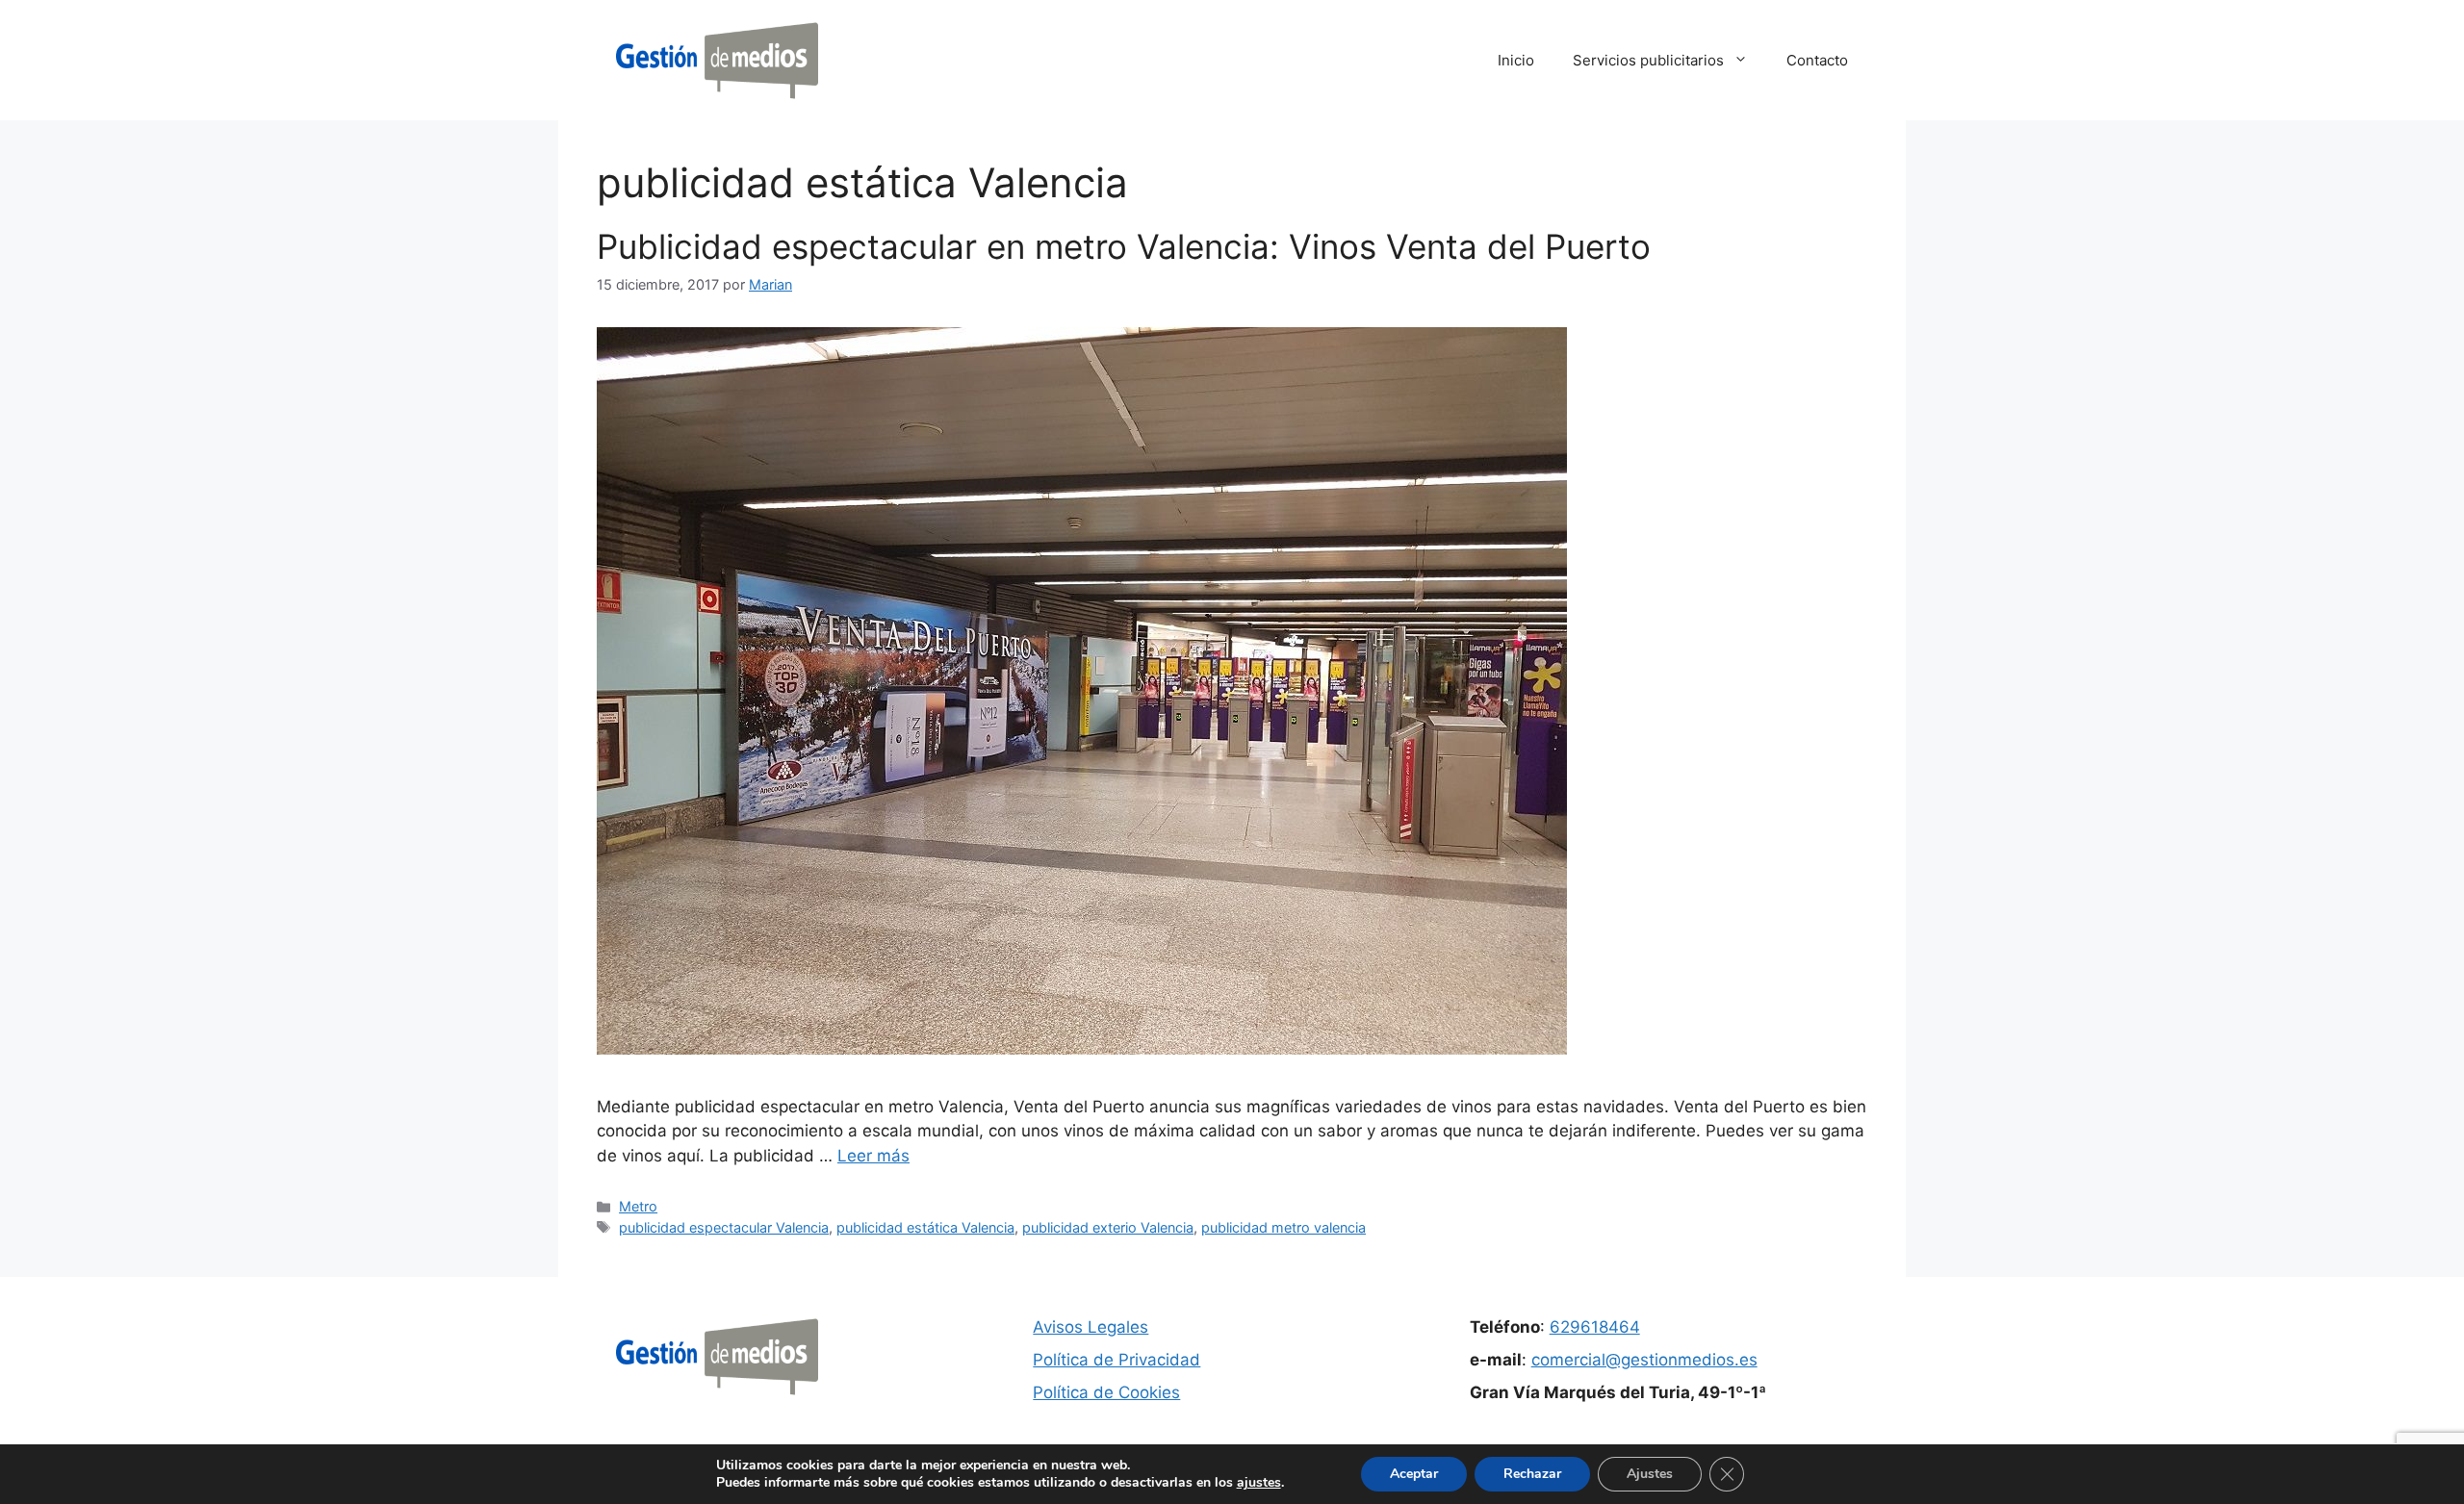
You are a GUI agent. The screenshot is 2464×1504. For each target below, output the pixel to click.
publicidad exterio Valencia (1108, 1227)
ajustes (1259, 1483)
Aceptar (1414, 1474)
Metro (638, 1206)
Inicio (1516, 60)
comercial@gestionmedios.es (1644, 1360)
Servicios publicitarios (1648, 60)
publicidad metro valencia (1283, 1227)
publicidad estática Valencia (925, 1227)
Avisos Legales (1091, 1327)
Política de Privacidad (1116, 1360)
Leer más (873, 1156)
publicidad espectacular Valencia (724, 1227)
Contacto (1817, 60)
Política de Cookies (1106, 1392)
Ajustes (1650, 1474)
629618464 (1595, 1327)
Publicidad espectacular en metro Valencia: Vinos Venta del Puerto (1124, 246)
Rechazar (1532, 1474)
